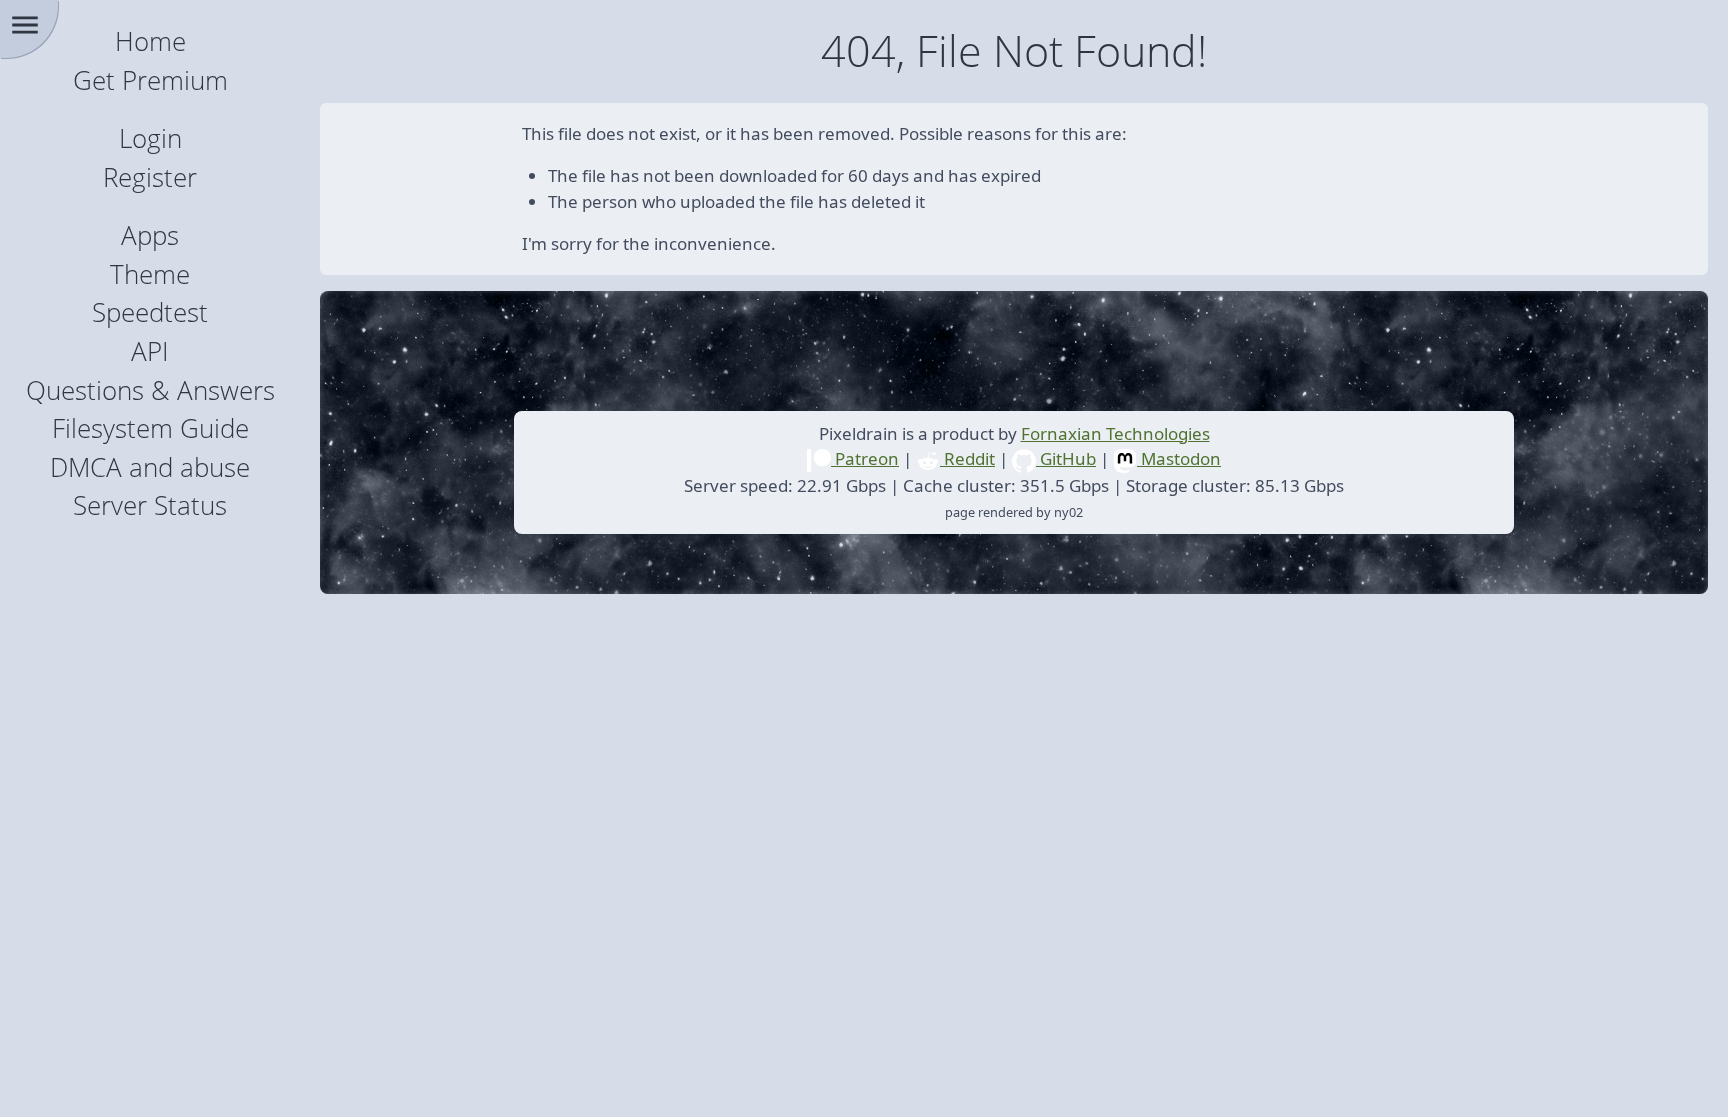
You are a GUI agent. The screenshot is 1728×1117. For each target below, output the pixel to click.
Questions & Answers (150, 390)
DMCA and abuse (150, 467)
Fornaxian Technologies (1115, 433)
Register (150, 177)
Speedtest (150, 312)
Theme (150, 274)
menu (25, 25)
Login (150, 138)
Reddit (967, 458)
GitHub (1066, 458)
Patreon (865, 458)
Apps (150, 235)
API (150, 351)
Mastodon (1179, 458)
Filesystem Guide (150, 428)
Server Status (150, 505)
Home (150, 41)
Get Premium (150, 80)
